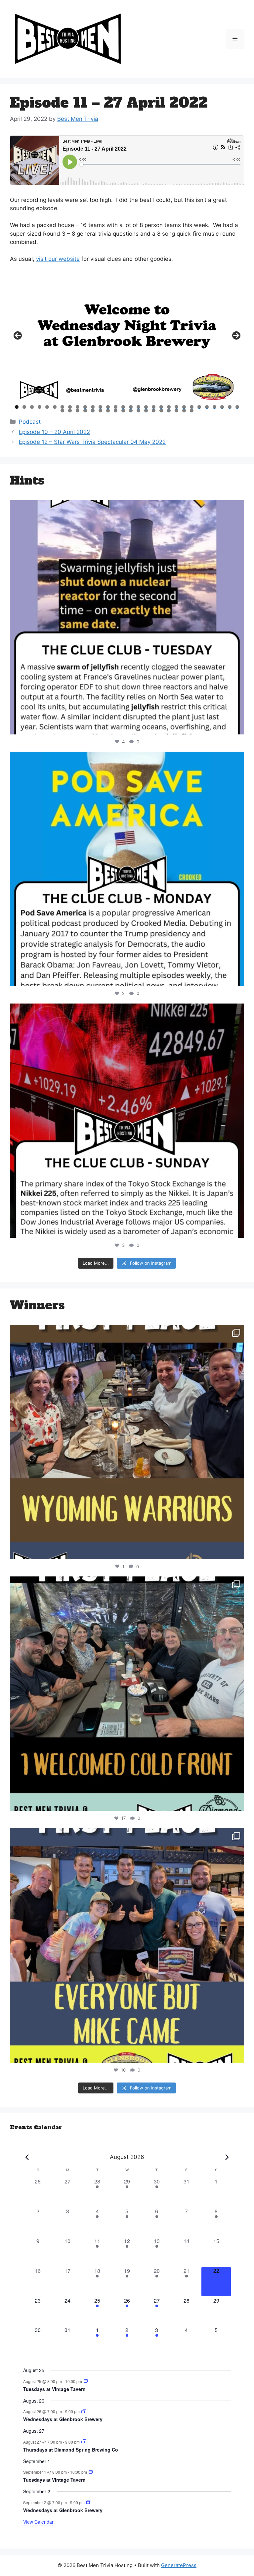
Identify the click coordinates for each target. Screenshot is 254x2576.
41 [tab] (139, 411)
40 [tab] (131, 411)
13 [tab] (108, 407)
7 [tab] (62, 407)
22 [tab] (177, 407)
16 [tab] (131, 407)
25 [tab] (199, 407)
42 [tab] (146, 411)
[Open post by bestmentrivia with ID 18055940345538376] (127, 1121)
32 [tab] (70, 411)
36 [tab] (100, 411)
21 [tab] (169, 407)
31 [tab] (63, 411)
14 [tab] (116, 407)
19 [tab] (154, 407)
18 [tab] (146, 407)
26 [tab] (207, 407)
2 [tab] (24, 407)
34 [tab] (85, 411)
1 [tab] (17, 407)
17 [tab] (139, 407)
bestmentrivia (125, 508)
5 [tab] (47, 407)
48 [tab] (192, 411)
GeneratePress (179, 2565)
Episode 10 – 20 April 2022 (54, 432)
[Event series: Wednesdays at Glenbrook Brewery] (84, 2411)
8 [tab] (70, 407)
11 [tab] (93, 407)
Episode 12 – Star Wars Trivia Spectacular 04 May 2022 (92, 442)
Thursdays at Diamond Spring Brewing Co (71, 2450)
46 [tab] (176, 411)
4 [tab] (40, 407)
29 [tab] (230, 407)
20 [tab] (161, 407)
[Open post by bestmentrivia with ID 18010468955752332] (127, 1694)
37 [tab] (108, 411)
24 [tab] (192, 407)
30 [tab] (237, 407)
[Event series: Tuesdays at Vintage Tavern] (86, 2381)
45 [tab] (169, 411)
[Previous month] (27, 2157)
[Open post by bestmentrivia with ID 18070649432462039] (127, 1442)
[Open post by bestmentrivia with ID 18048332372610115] (127, 1945)
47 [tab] (184, 411)
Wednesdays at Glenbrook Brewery (63, 2419)
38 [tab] (116, 411)
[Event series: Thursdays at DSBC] (84, 2441)
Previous (18, 336)
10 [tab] (85, 407)
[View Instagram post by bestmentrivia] (237, 726)
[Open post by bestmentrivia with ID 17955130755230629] (127, 869)
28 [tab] (222, 407)
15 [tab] (123, 407)
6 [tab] (55, 407)
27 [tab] (215, 407)
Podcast (30, 422)
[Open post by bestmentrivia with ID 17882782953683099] (127, 617)
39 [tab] (123, 411)
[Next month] (227, 2157)
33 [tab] (78, 411)
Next (236, 336)
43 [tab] (154, 411)
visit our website (58, 259)
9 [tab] (78, 407)
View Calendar (38, 2522)
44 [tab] (161, 411)
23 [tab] (184, 407)
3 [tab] (32, 407)
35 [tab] (93, 411)
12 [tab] (101, 407)
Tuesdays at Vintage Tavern (54, 2389)
